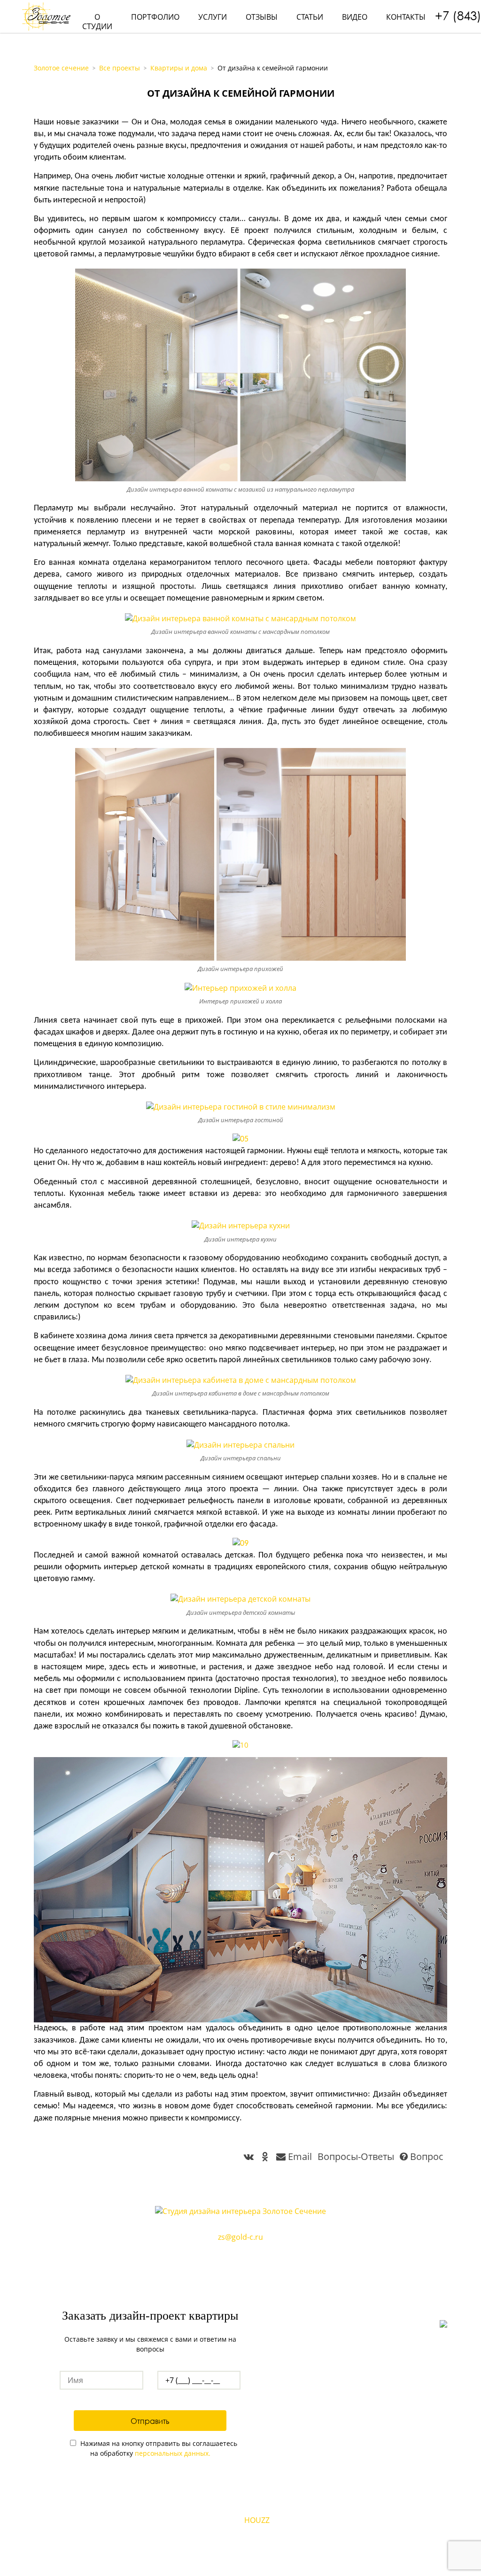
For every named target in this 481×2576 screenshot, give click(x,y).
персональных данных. (173, 2453)
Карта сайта (241, 2567)
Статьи (310, 17)
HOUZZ (257, 2520)
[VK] (227, 2520)
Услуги (213, 17)
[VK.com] (250, 2156)
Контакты (406, 17)
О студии (97, 22)
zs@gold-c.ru (240, 2237)
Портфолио (155, 17)
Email (300, 2156)
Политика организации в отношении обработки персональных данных (241, 2556)
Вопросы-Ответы (356, 2156)
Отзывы (262, 17)
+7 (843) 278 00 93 (240, 2250)
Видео (355, 17)
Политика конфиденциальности (241, 2545)
